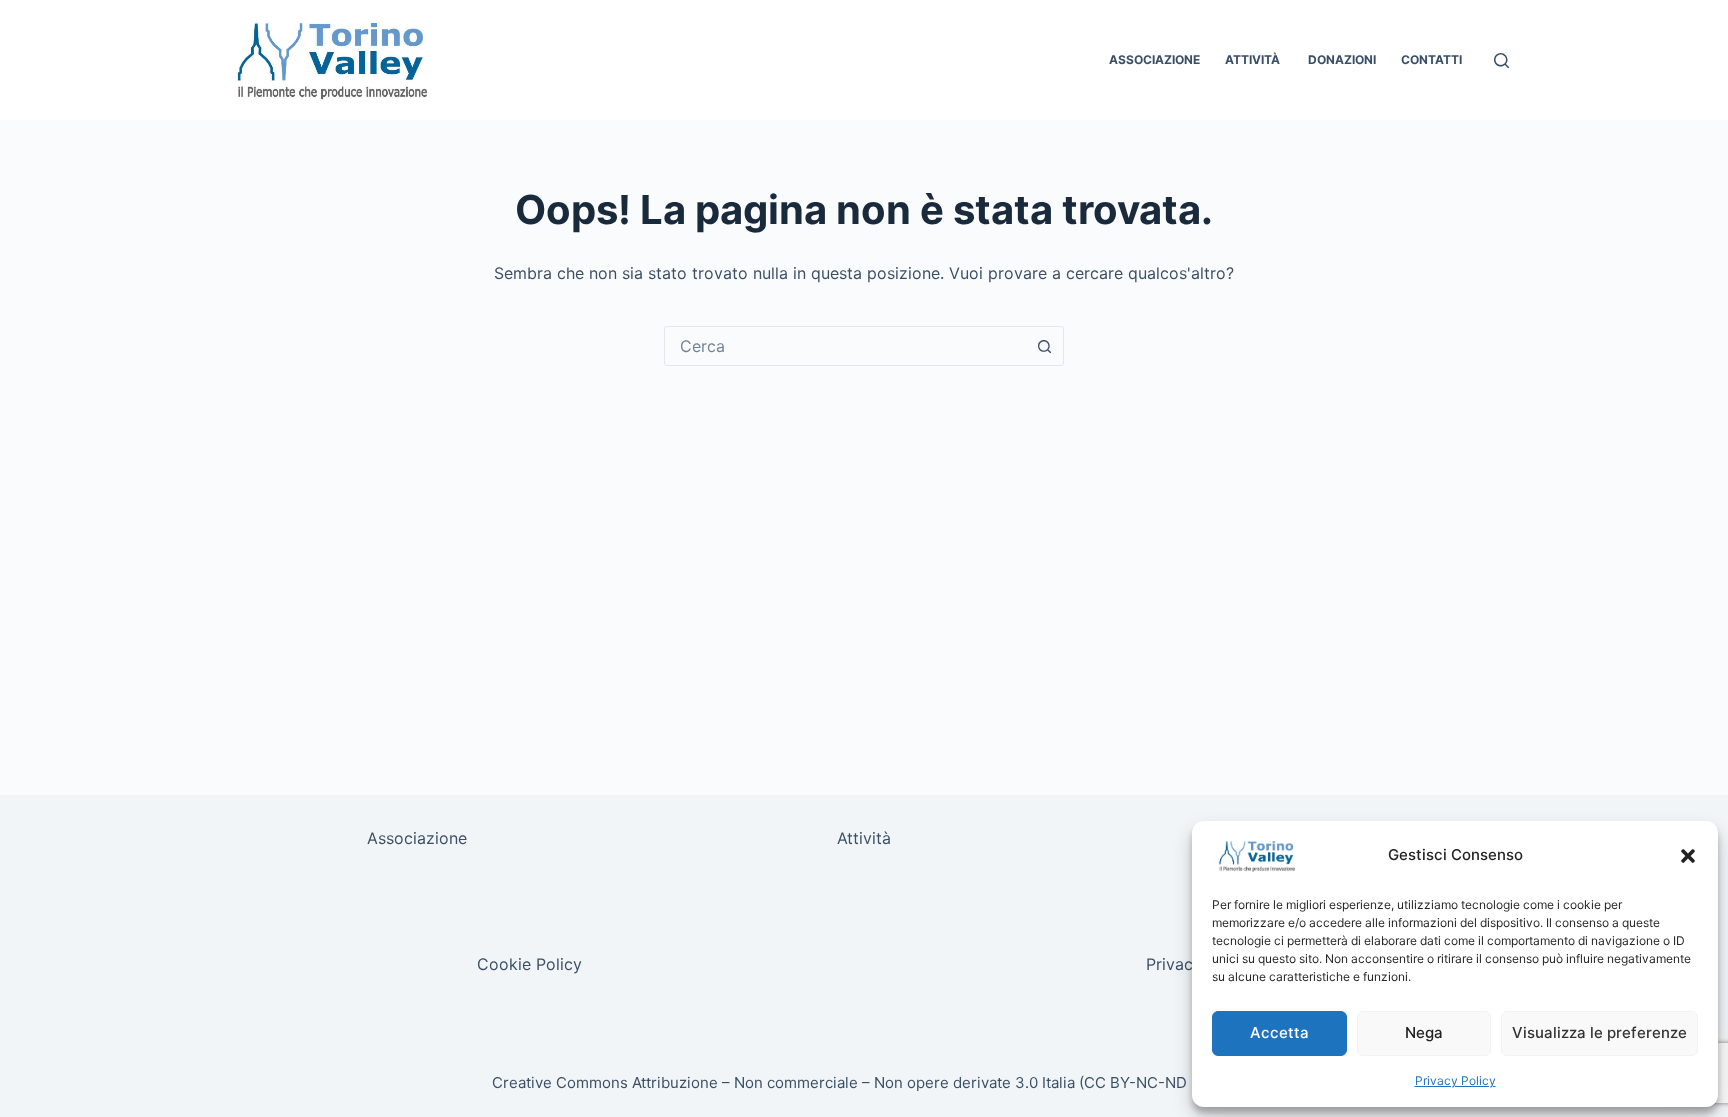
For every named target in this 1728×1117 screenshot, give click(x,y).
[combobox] (845, 346)
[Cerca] (1501, 60)
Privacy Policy (1455, 1080)
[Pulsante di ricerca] (1044, 346)
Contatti (1431, 59)
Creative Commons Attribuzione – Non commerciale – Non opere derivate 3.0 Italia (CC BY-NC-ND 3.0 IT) (864, 1082)
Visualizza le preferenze (1599, 1032)
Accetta (1279, 1032)
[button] (1688, 856)
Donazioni (1342, 59)
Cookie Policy (529, 964)
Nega (1424, 1032)
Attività (1254, 59)
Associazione (1154, 59)
